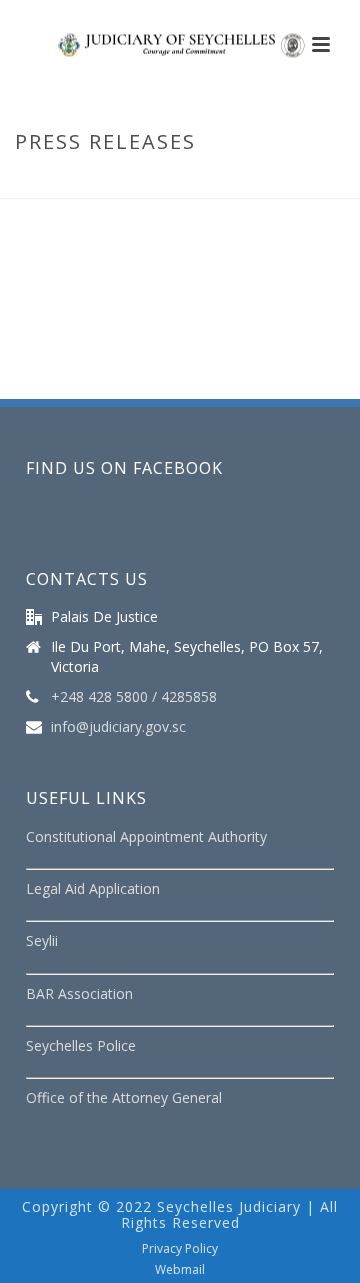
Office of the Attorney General (124, 1097)
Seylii (42, 940)
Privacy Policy (180, 1249)
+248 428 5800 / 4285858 (134, 697)
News (149, 184)
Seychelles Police (81, 1045)
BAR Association (79, 993)
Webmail (180, 1270)
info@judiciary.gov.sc (118, 727)
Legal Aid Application (93, 888)
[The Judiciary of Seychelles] (180, 45)
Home (101, 184)
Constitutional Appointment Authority (146, 836)
